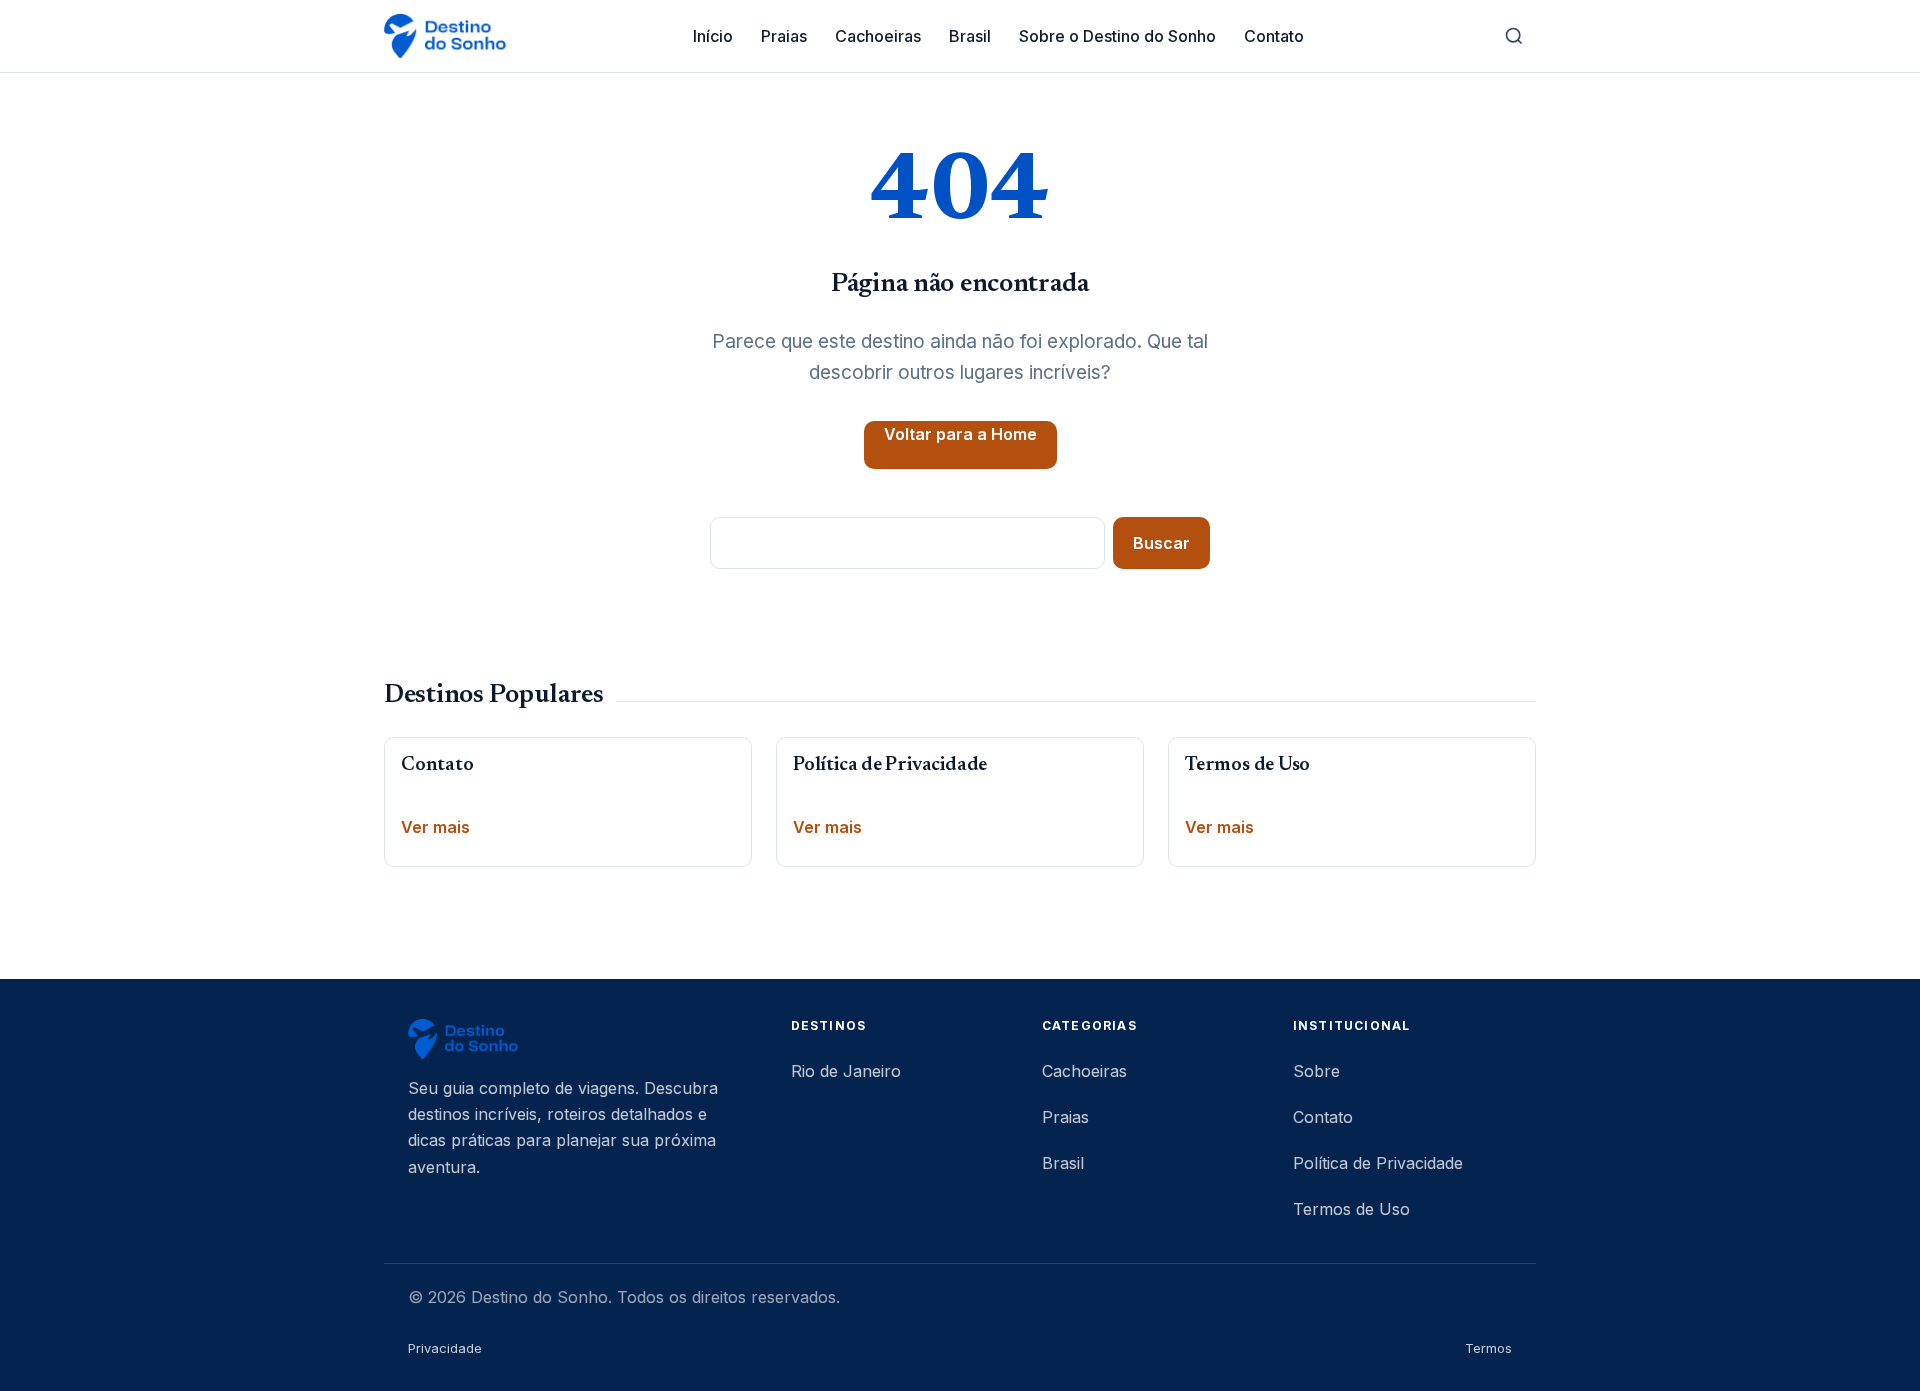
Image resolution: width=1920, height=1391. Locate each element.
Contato (1274, 36)
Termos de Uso (1247, 765)
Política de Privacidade (890, 765)
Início (713, 36)
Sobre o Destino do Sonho (1117, 36)
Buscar (1161, 543)
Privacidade (445, 1348)
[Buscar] (1514, 36)
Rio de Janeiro (846, 1071)
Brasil (970, 36)
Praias (784, 36)
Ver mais (435, 827)
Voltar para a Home (960, 434)
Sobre (1316, 1071)
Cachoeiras (878, 36)
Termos (1488, 1348)
